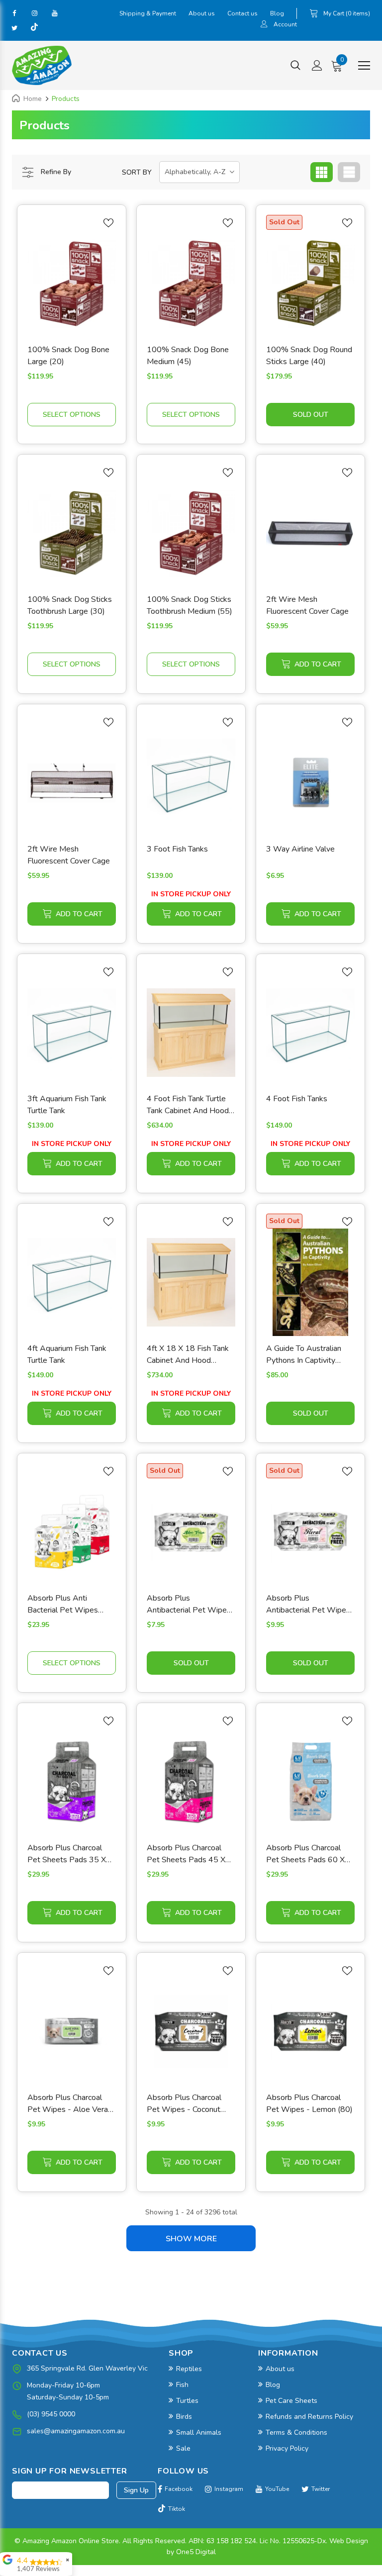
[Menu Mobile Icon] (364, 66)
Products (66, 99)
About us (202, 13)
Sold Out (311, 415)
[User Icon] (264, 25)
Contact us (242, 13)
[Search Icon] (295, 66)
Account (285, 24)
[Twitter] (14, 28)
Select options (72, 415)
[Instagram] (34, 13)
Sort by (137, 172)
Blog (277, 13)
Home (33, 99)
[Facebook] (14, 13)
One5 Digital (196, 2552)
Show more (191, 2239)
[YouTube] (54, 13)
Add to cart (318, 664)
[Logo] (42, 65)
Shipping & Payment (148, 13)
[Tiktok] (34, 28)
